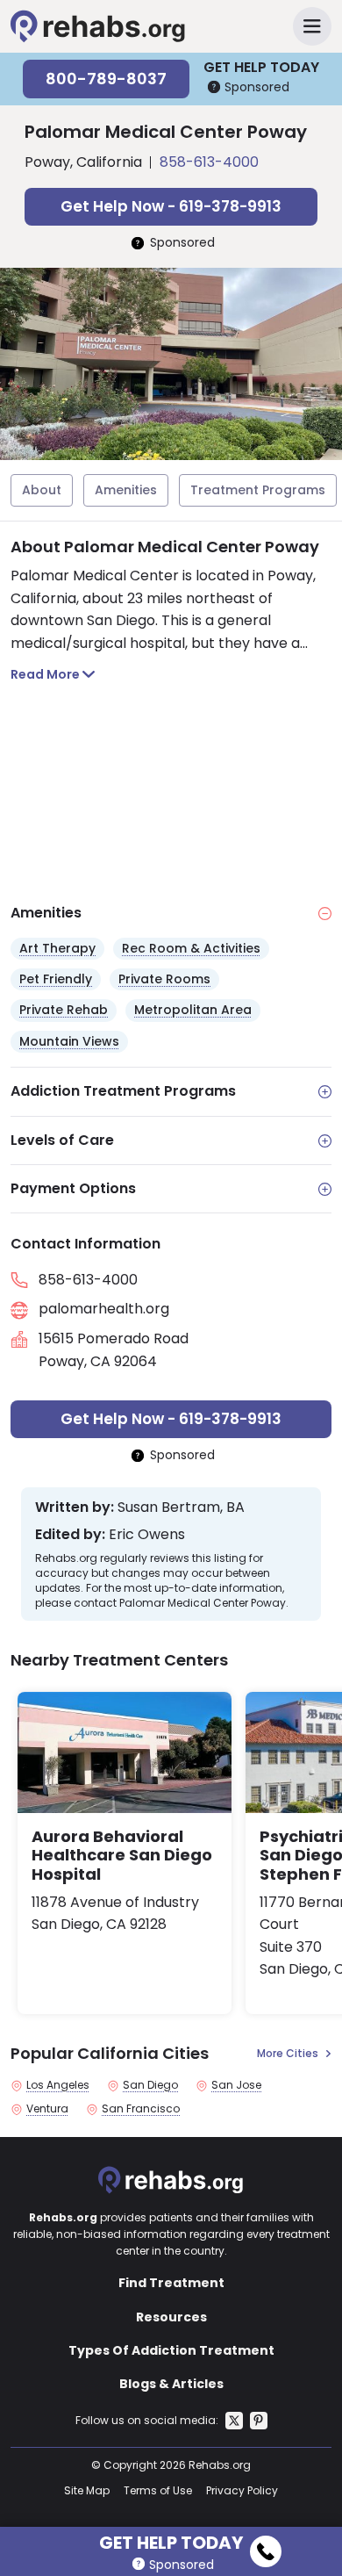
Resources (171, 2317)
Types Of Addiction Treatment (171, 2350)
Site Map (87, 2490)
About (42, 490)
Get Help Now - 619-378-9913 (171, 206)
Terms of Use (158, 2490)
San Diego (150, 2085)
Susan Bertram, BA (181, 1507)
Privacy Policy (242, 2490)
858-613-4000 (209, 162)
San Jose (236, 2085)
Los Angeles (58, 2085)
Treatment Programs (258, 490)
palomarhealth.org (104, 1309)
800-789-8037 (106, 79)
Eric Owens (147, 1535)
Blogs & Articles (171, 2384)
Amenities (126, 490)
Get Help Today (171, 2540)
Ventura (47, 2109)
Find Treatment (171, 2283)
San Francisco (141, 2109)
